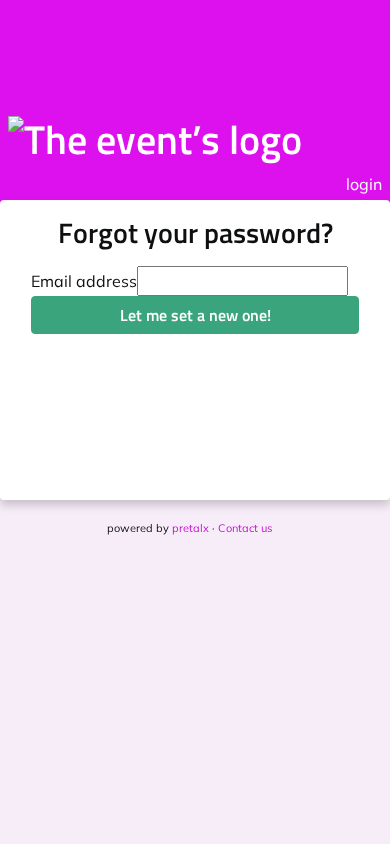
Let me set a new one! (195, 315)
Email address (84, 281)
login (364, 184)
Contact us (245, 528)
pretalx (190, 528)
